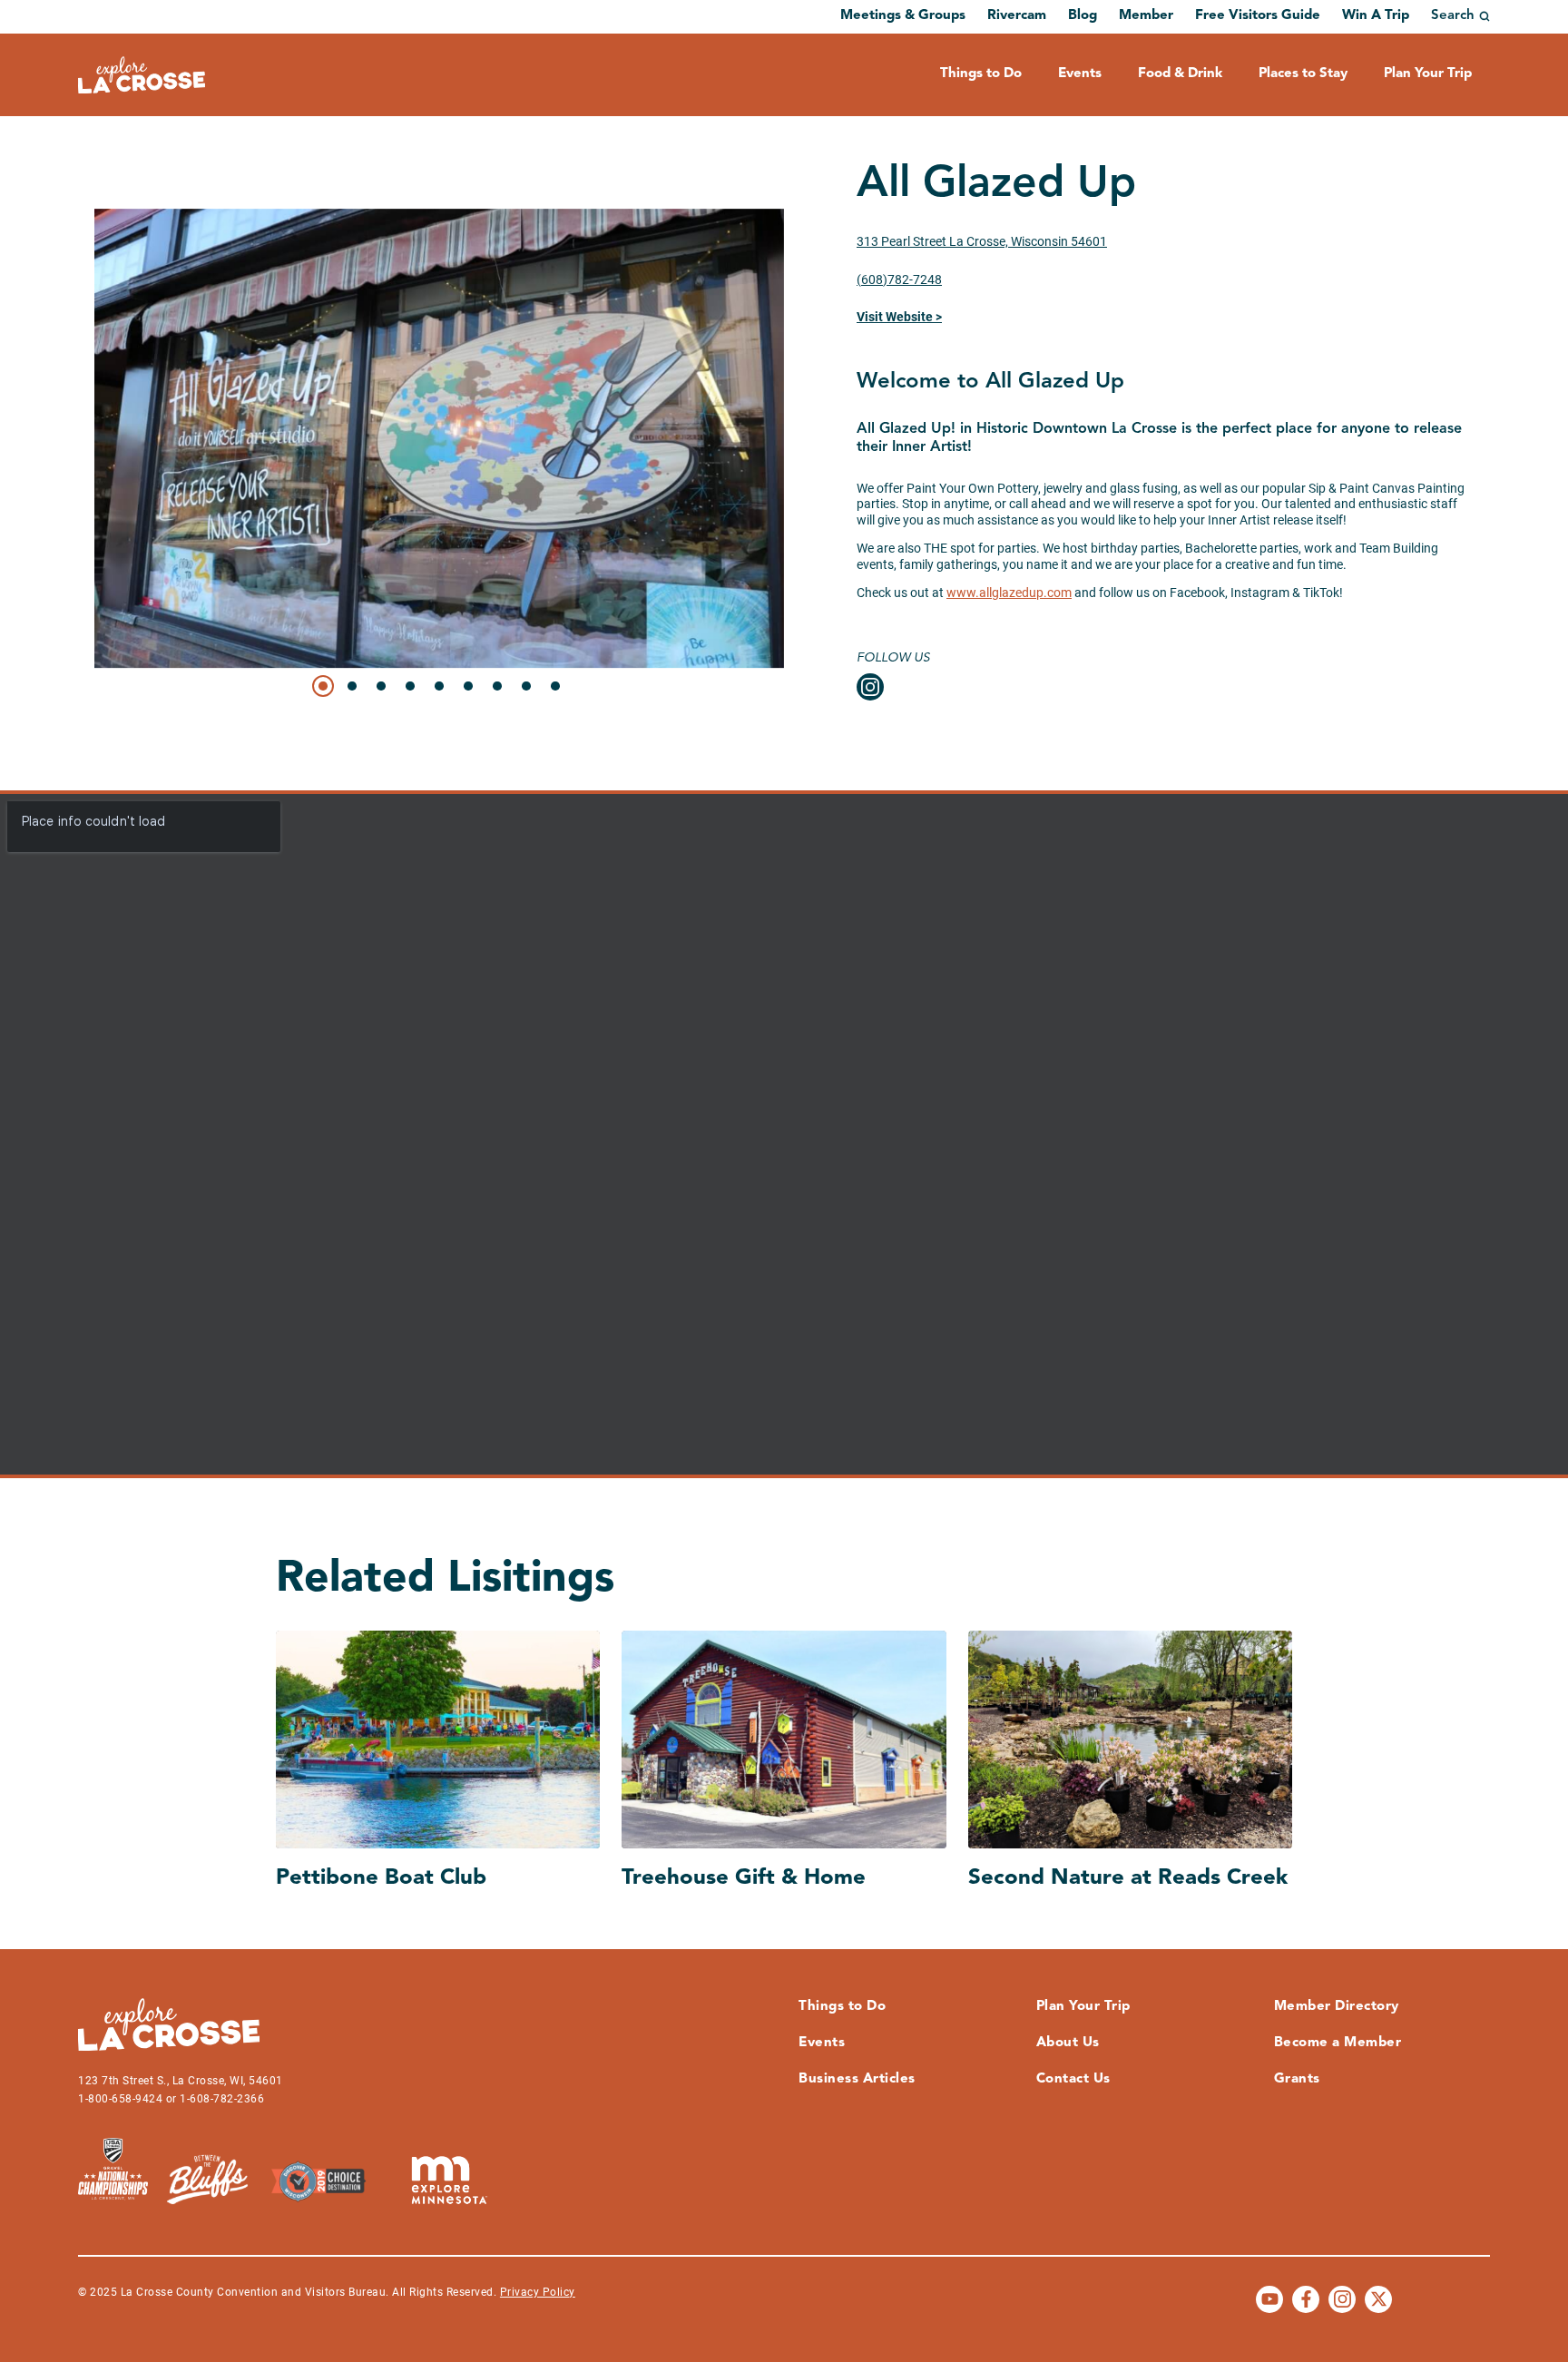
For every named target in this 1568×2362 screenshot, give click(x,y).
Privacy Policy (538, 2292)
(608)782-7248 (899, 279)
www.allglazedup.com (1009, 593)
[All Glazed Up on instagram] (870, 687)
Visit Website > (899, 317)
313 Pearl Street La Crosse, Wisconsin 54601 (982, 241)
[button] (323, 686)
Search (1453, 16)
